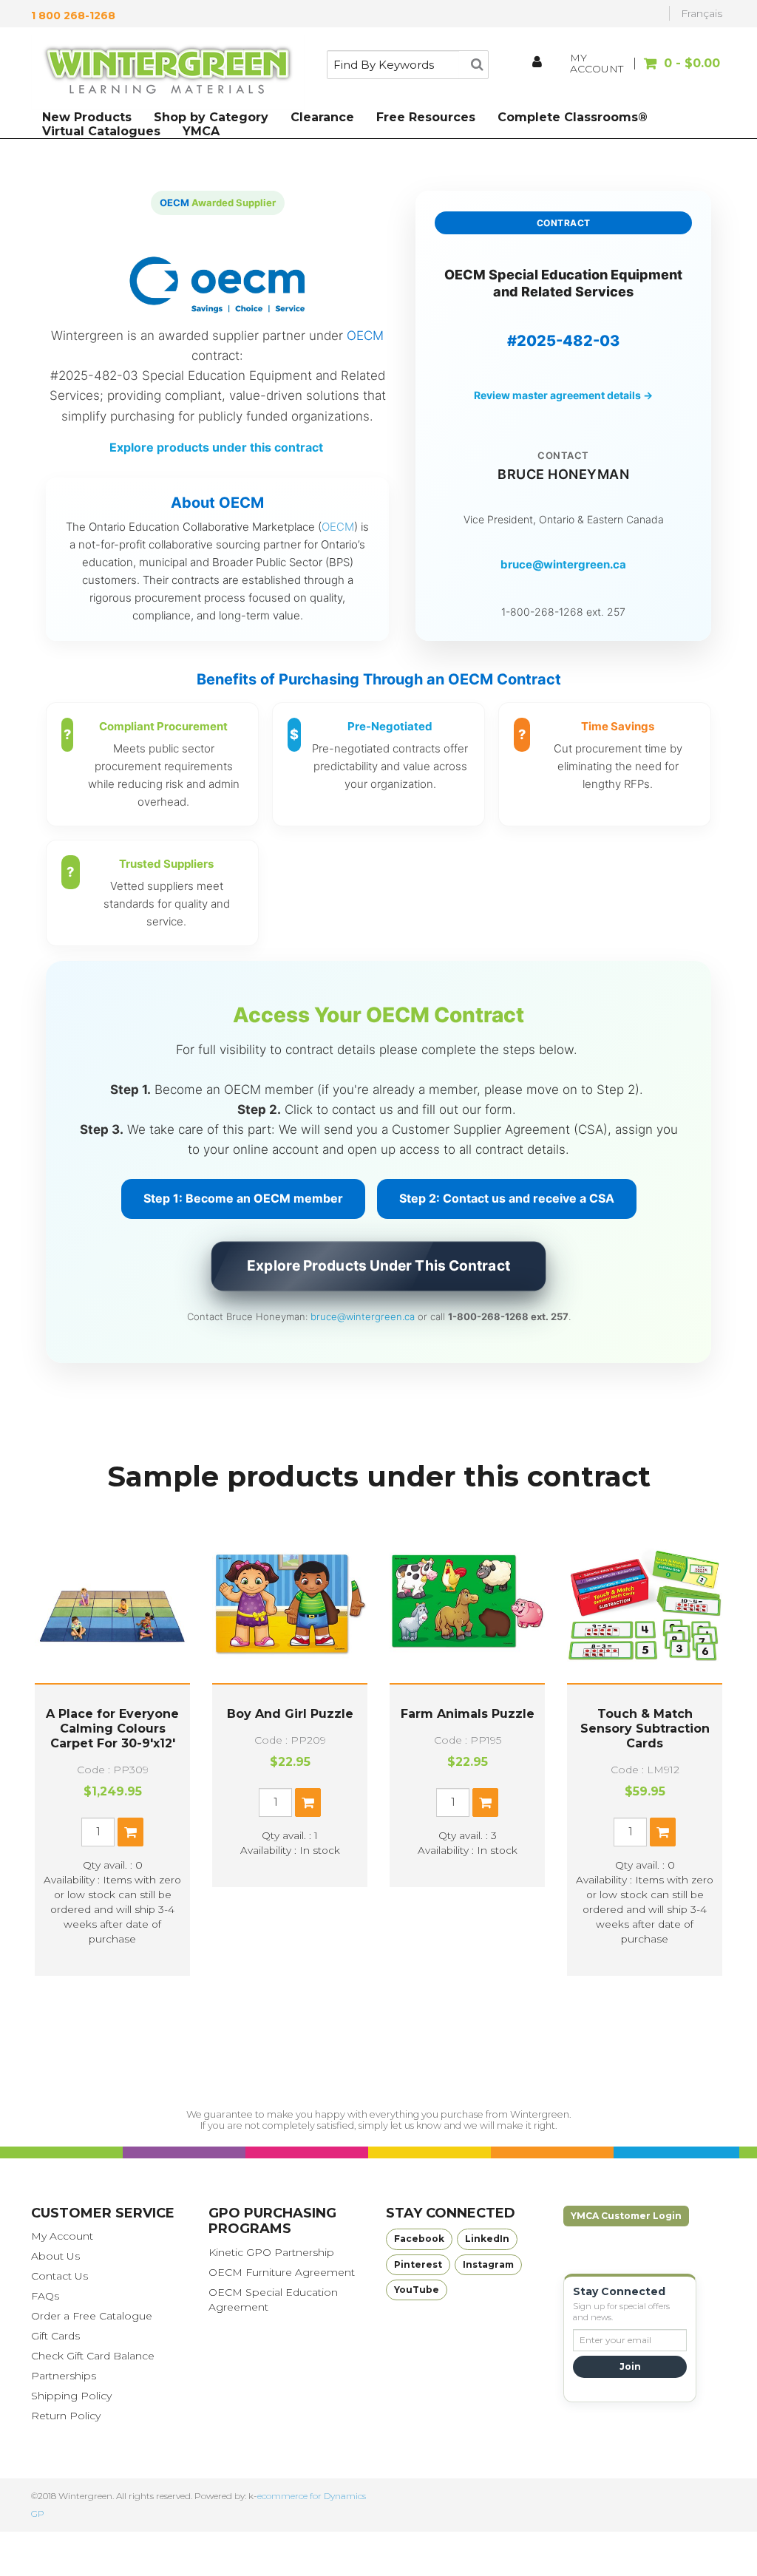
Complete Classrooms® (573, 117)
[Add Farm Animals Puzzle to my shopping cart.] (485, 1802)
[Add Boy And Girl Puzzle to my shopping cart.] (308, 1802)
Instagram (488, 2264)
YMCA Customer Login (626, 2216)
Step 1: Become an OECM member (243, 1198)
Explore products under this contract (218, 447)
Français (702, 13)
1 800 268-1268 (73, 16)
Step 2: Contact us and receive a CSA (507, 1198)
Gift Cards (55, 2336)
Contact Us (60, 2276)
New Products (87, 117)
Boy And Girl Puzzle (290, 1714)
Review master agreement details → (563, 395)
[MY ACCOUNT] (538, 64)
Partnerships (64, 2376)
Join (630, 2366)
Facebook (419, 2239)
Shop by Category (211, 117)
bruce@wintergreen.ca (563, 564)
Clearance (322, 117)
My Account (62, 2236)
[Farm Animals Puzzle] (467, 1605)
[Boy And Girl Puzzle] (290, 1605)
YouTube (417, 2290)
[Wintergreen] (168, 72)
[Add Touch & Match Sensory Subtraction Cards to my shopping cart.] (663, 1832)
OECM (338, 527)
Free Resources (426, 117)
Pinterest (418, 2264)
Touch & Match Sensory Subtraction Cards (645, 1729)
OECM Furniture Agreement (282, 2272)
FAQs (45, 2296)
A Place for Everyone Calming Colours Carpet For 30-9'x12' (112, 1729)
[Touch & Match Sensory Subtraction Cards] (645, 1605)
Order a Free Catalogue (92, 2316)
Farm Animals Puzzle (468, 1714)
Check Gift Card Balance (93, 2356)
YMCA (201, 131)
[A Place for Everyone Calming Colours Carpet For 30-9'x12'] (112, 1605)
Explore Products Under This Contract (378, 1268)
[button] (679, 71)
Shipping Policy (71, 2396)
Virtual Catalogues (101, 131)
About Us (55, 2256)
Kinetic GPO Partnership (271, 2252)
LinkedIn (487, 2239)
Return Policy (66, 2416)
